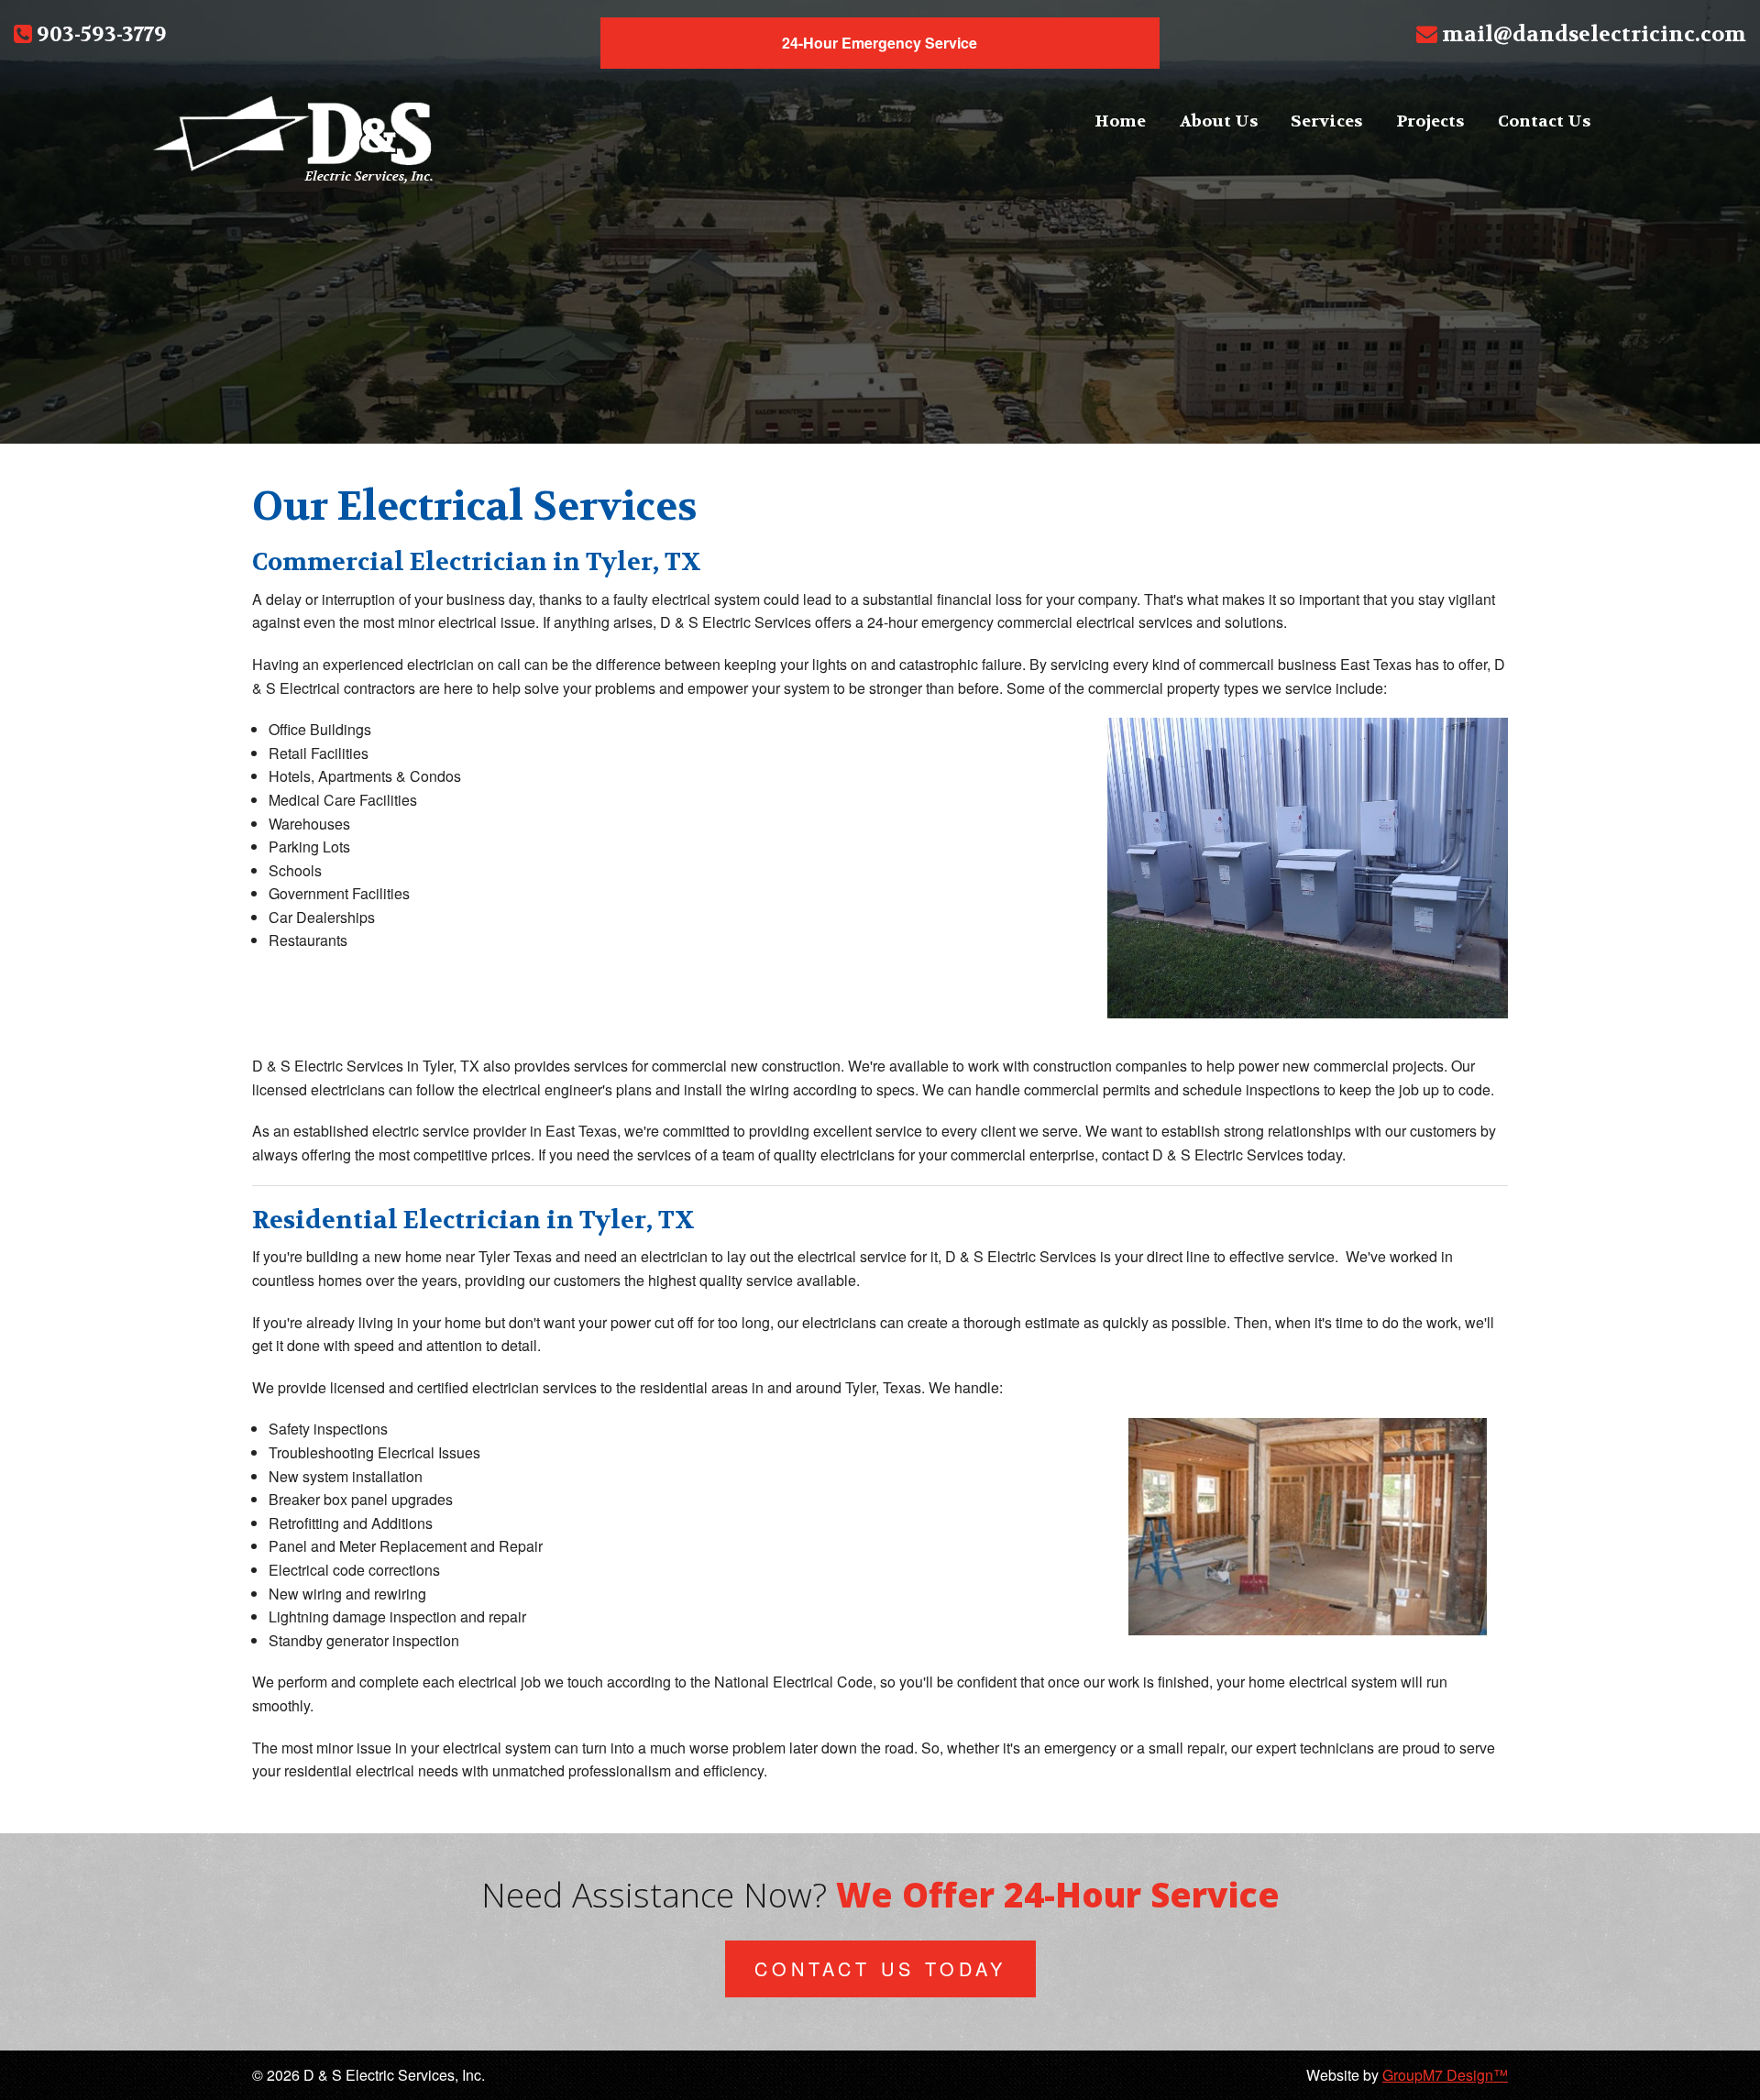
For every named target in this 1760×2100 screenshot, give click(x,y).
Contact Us (1544, 121)
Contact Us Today (880, 1968)
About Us (1219, 121)
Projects (1430, 121)
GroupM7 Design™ (1445, 2075)
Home (1120, 121)
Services (1326, 121)
